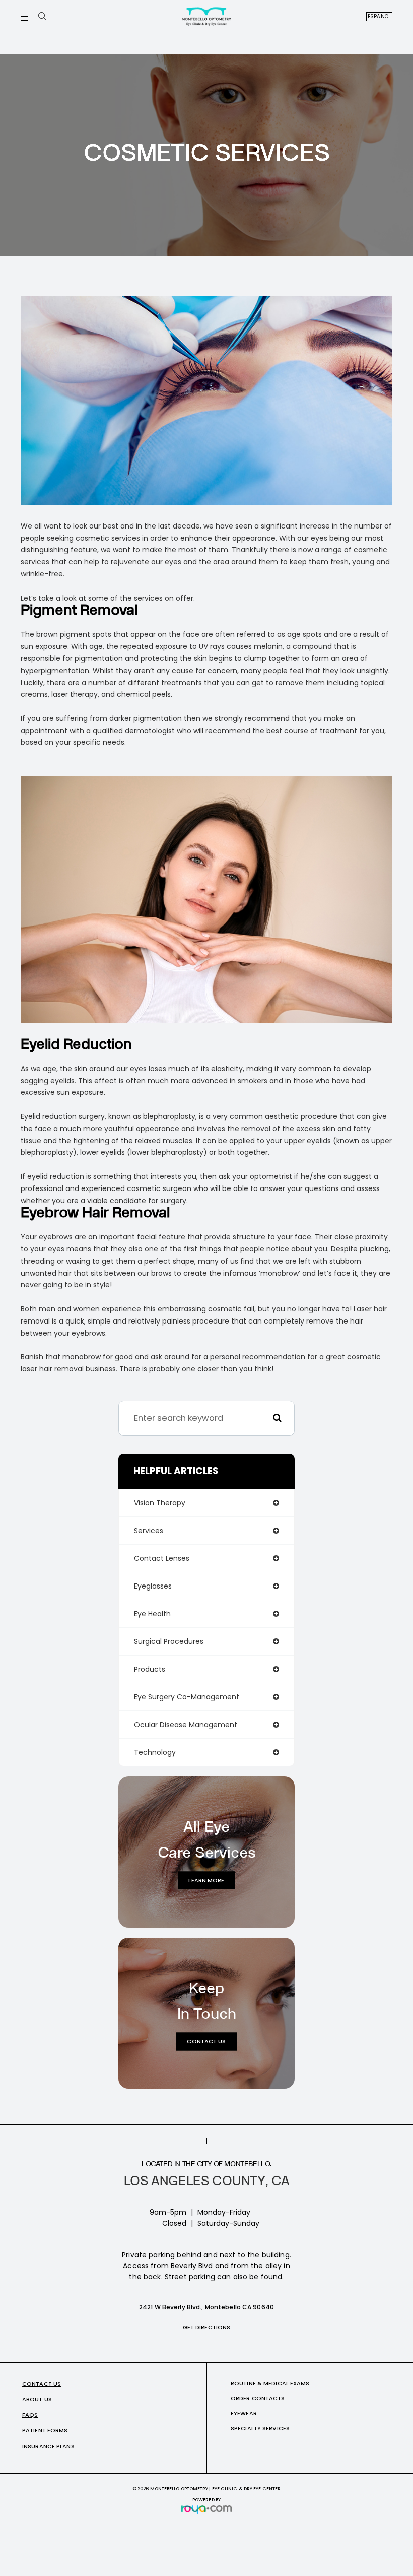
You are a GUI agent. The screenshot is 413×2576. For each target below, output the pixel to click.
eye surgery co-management (187, 1697)
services (149, 1531)
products (150, 1669)
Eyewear (244, 2413)
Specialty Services (260, 2428)
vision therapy (160, 1503)
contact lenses (162, 1558)
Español (379, 16)
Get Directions (207, 2327)
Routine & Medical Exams (270, 2383)
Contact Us (206, 2041)
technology (155, 1752)
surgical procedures (169, 1641)
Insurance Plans (48, 2446)
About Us (37, 2399)
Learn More (206, 1880)
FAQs (30, 2415)
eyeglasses (153, 1586)
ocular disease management (186, 1725)
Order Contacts (258, 2398)
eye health (152, 1614)
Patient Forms (45, 2430)
